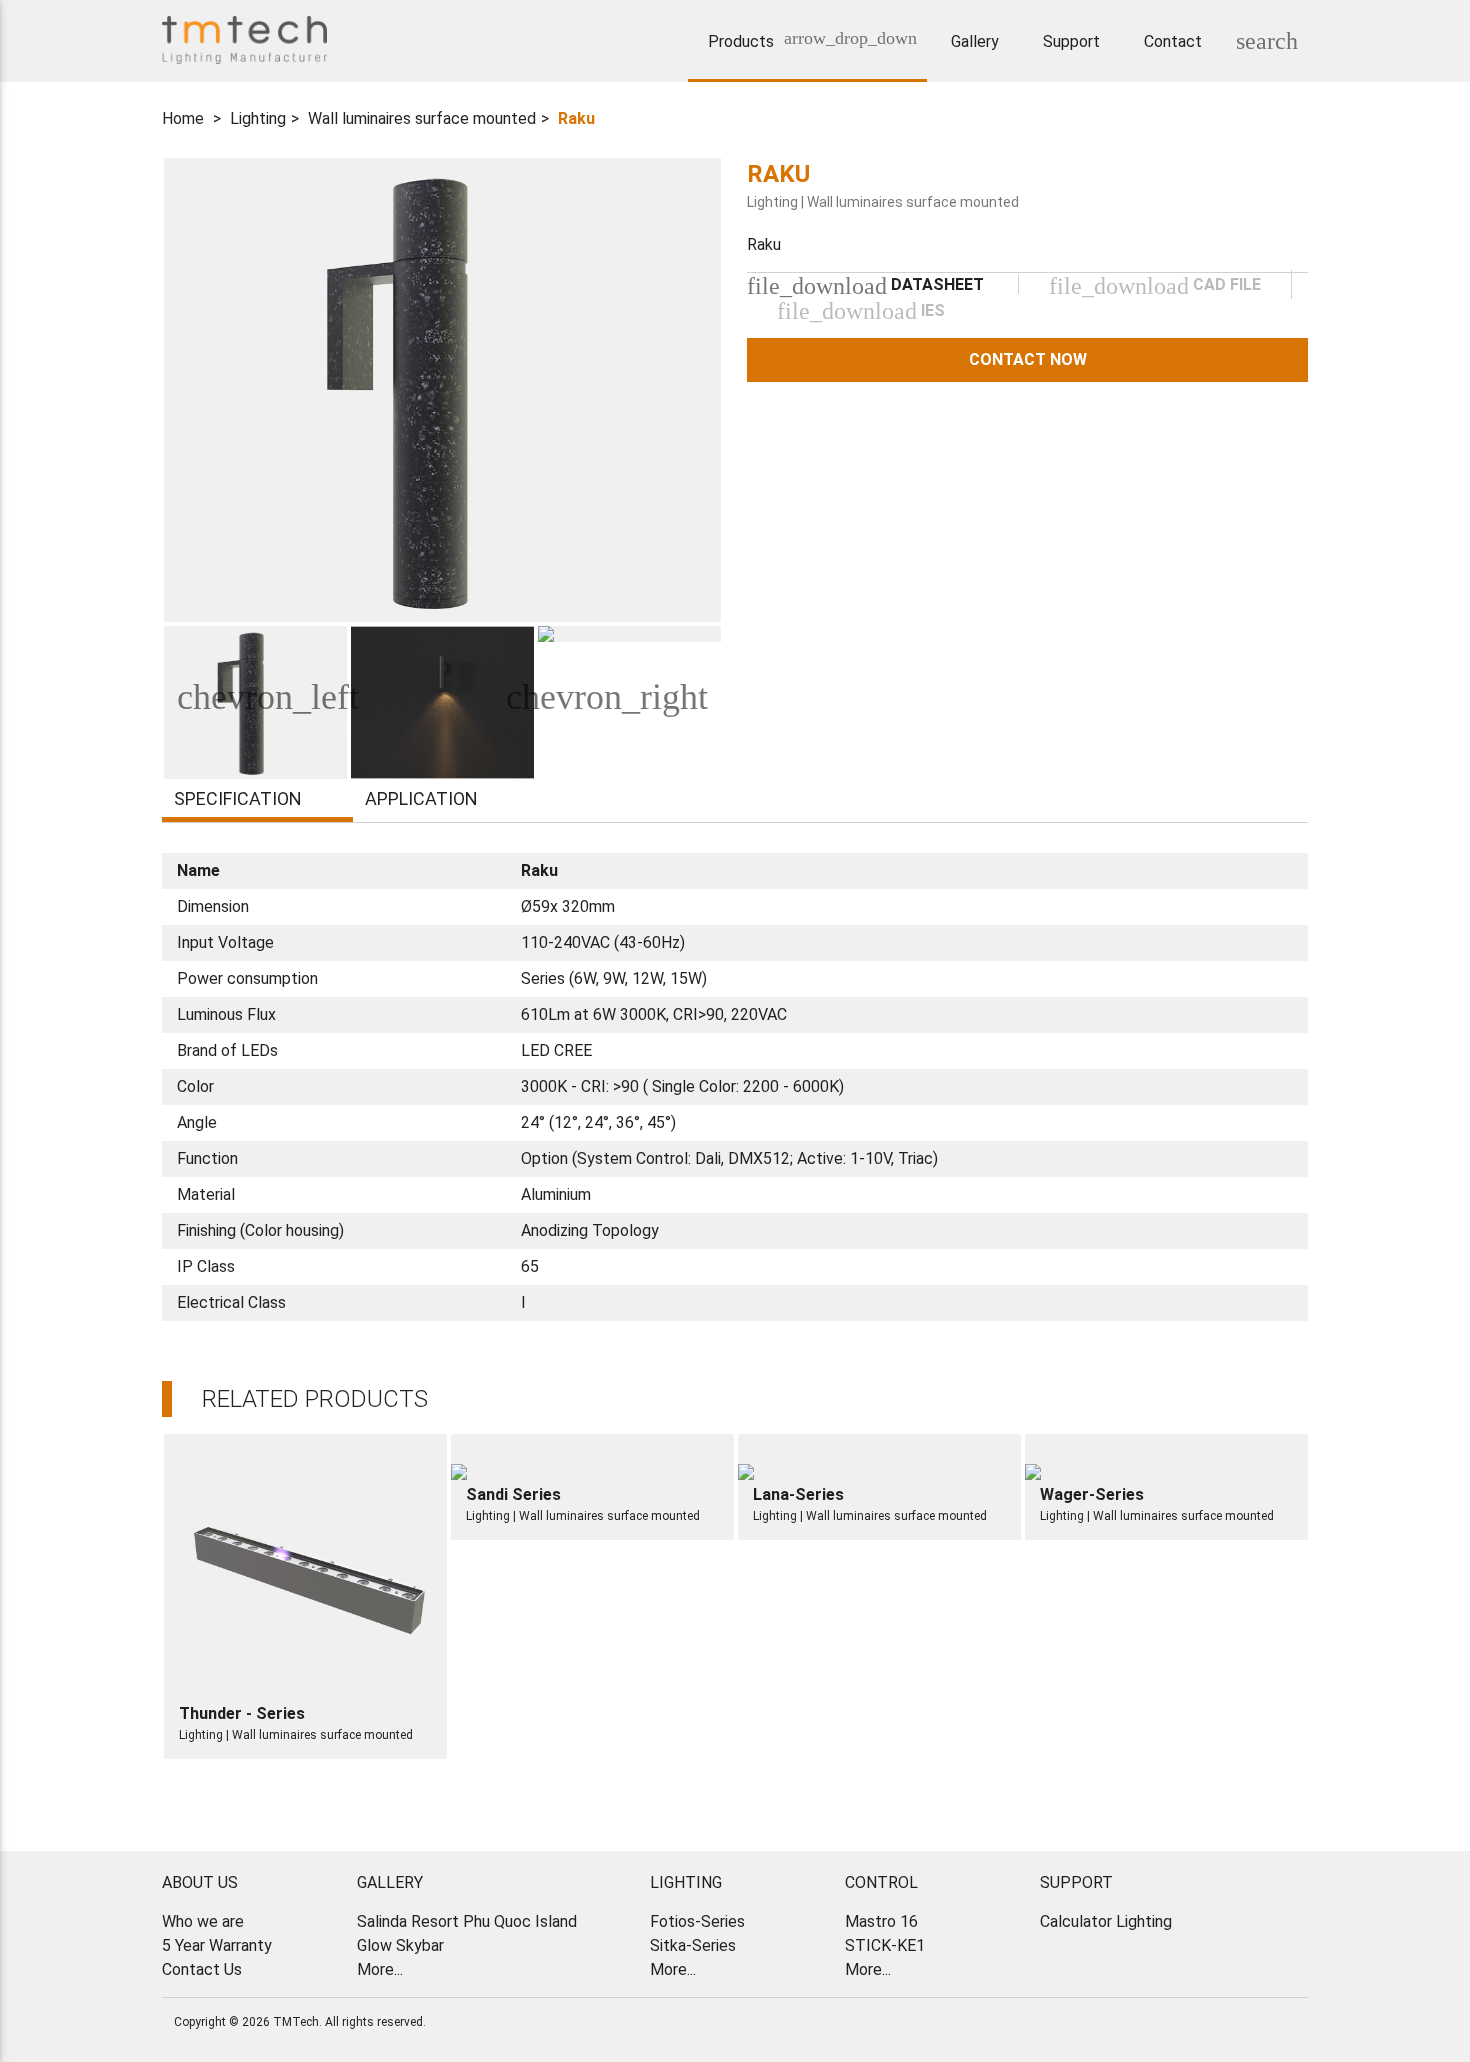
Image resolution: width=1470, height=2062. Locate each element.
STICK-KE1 (885, 1945)
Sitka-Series (693, 1945)
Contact (1173, 41)
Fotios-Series (697, 1921)
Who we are (203, 1921)
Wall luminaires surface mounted (422, 118)
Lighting (258, 118)
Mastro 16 (881, 1921)
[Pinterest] (1285, 2024)
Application (421, 798)
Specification (238, 798)
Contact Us (202, 1969)
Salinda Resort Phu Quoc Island (467, 1921)
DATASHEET (865, 284)
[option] (442, 390)
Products (746, 39)
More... (380, 1969)
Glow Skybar (400, 1945)
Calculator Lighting (1106, 1921)
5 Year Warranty (217, 1945)
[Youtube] (1235, 2024)
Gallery (975, 41)
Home (183, 118)
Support (1071, 41)
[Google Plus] (1260, 2024)
